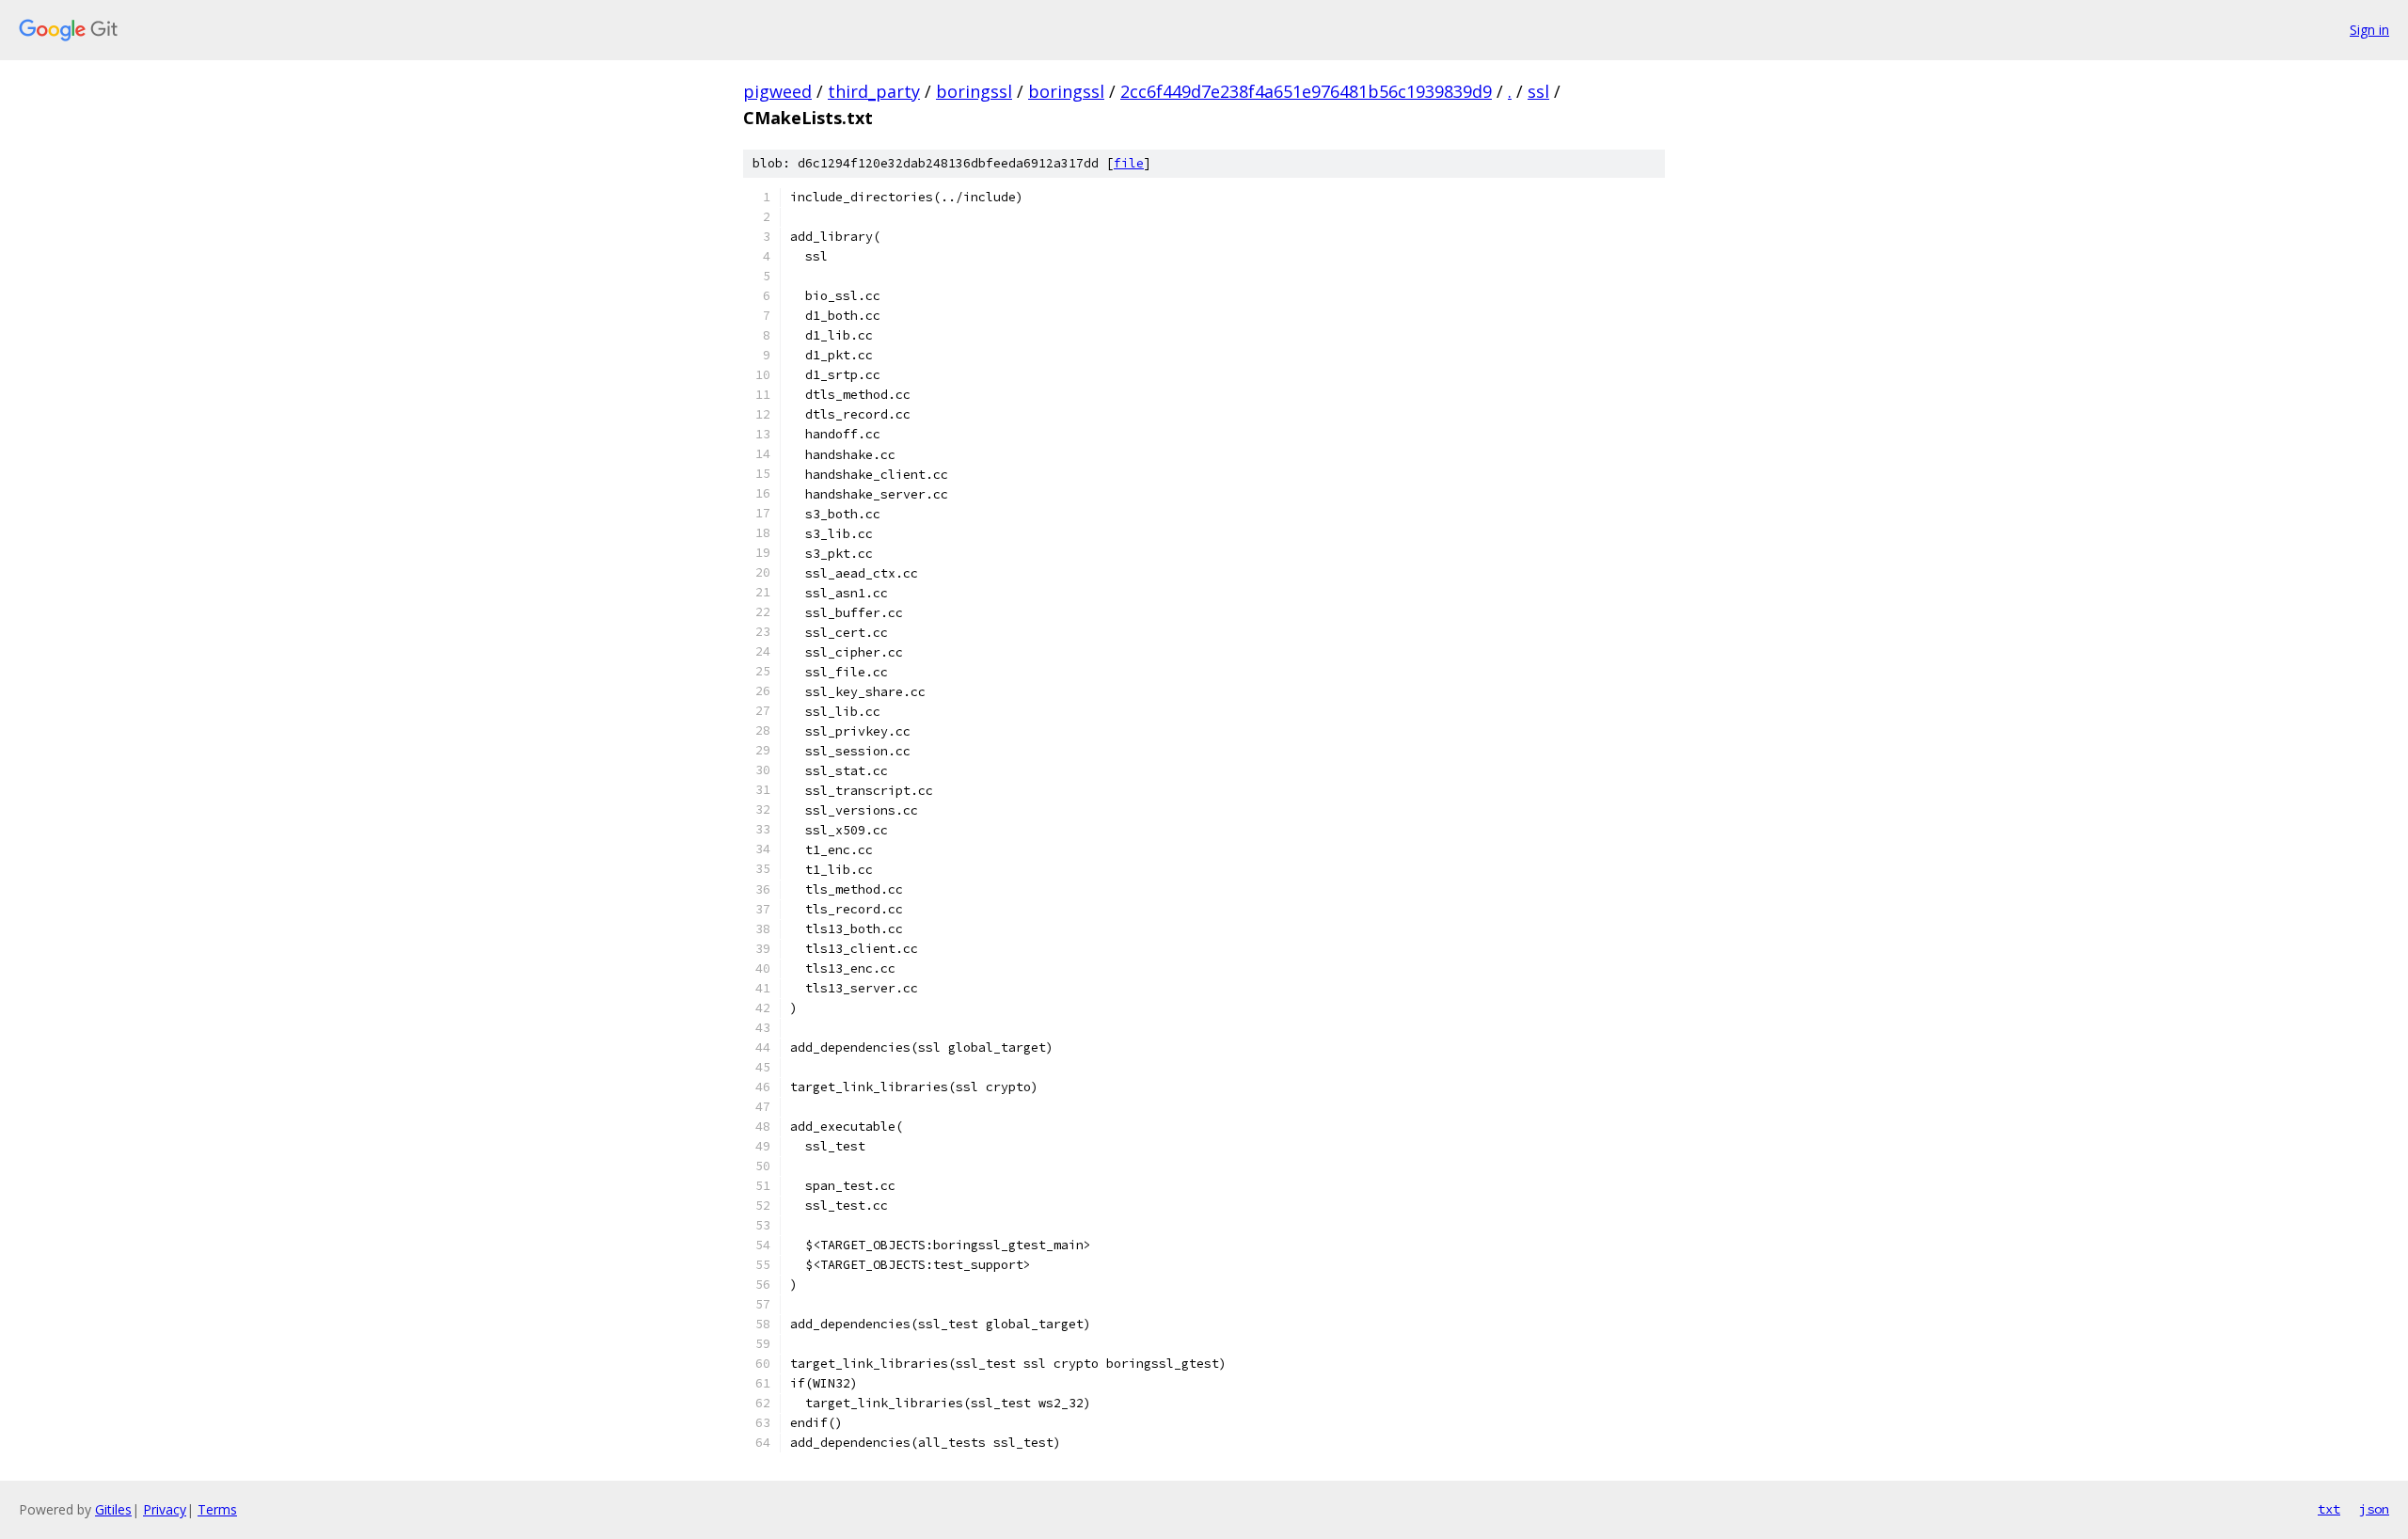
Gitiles (113, 1509)
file (1129, 163)
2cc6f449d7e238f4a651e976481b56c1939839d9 (1306, 91)
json (2374, 1509)
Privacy (165, 1509)
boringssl (974, 91)
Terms (217, 1509)
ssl (1538, 91)
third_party (874, 91)
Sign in (2369, 30)
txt (2329, 1509)
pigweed (777, 91)
